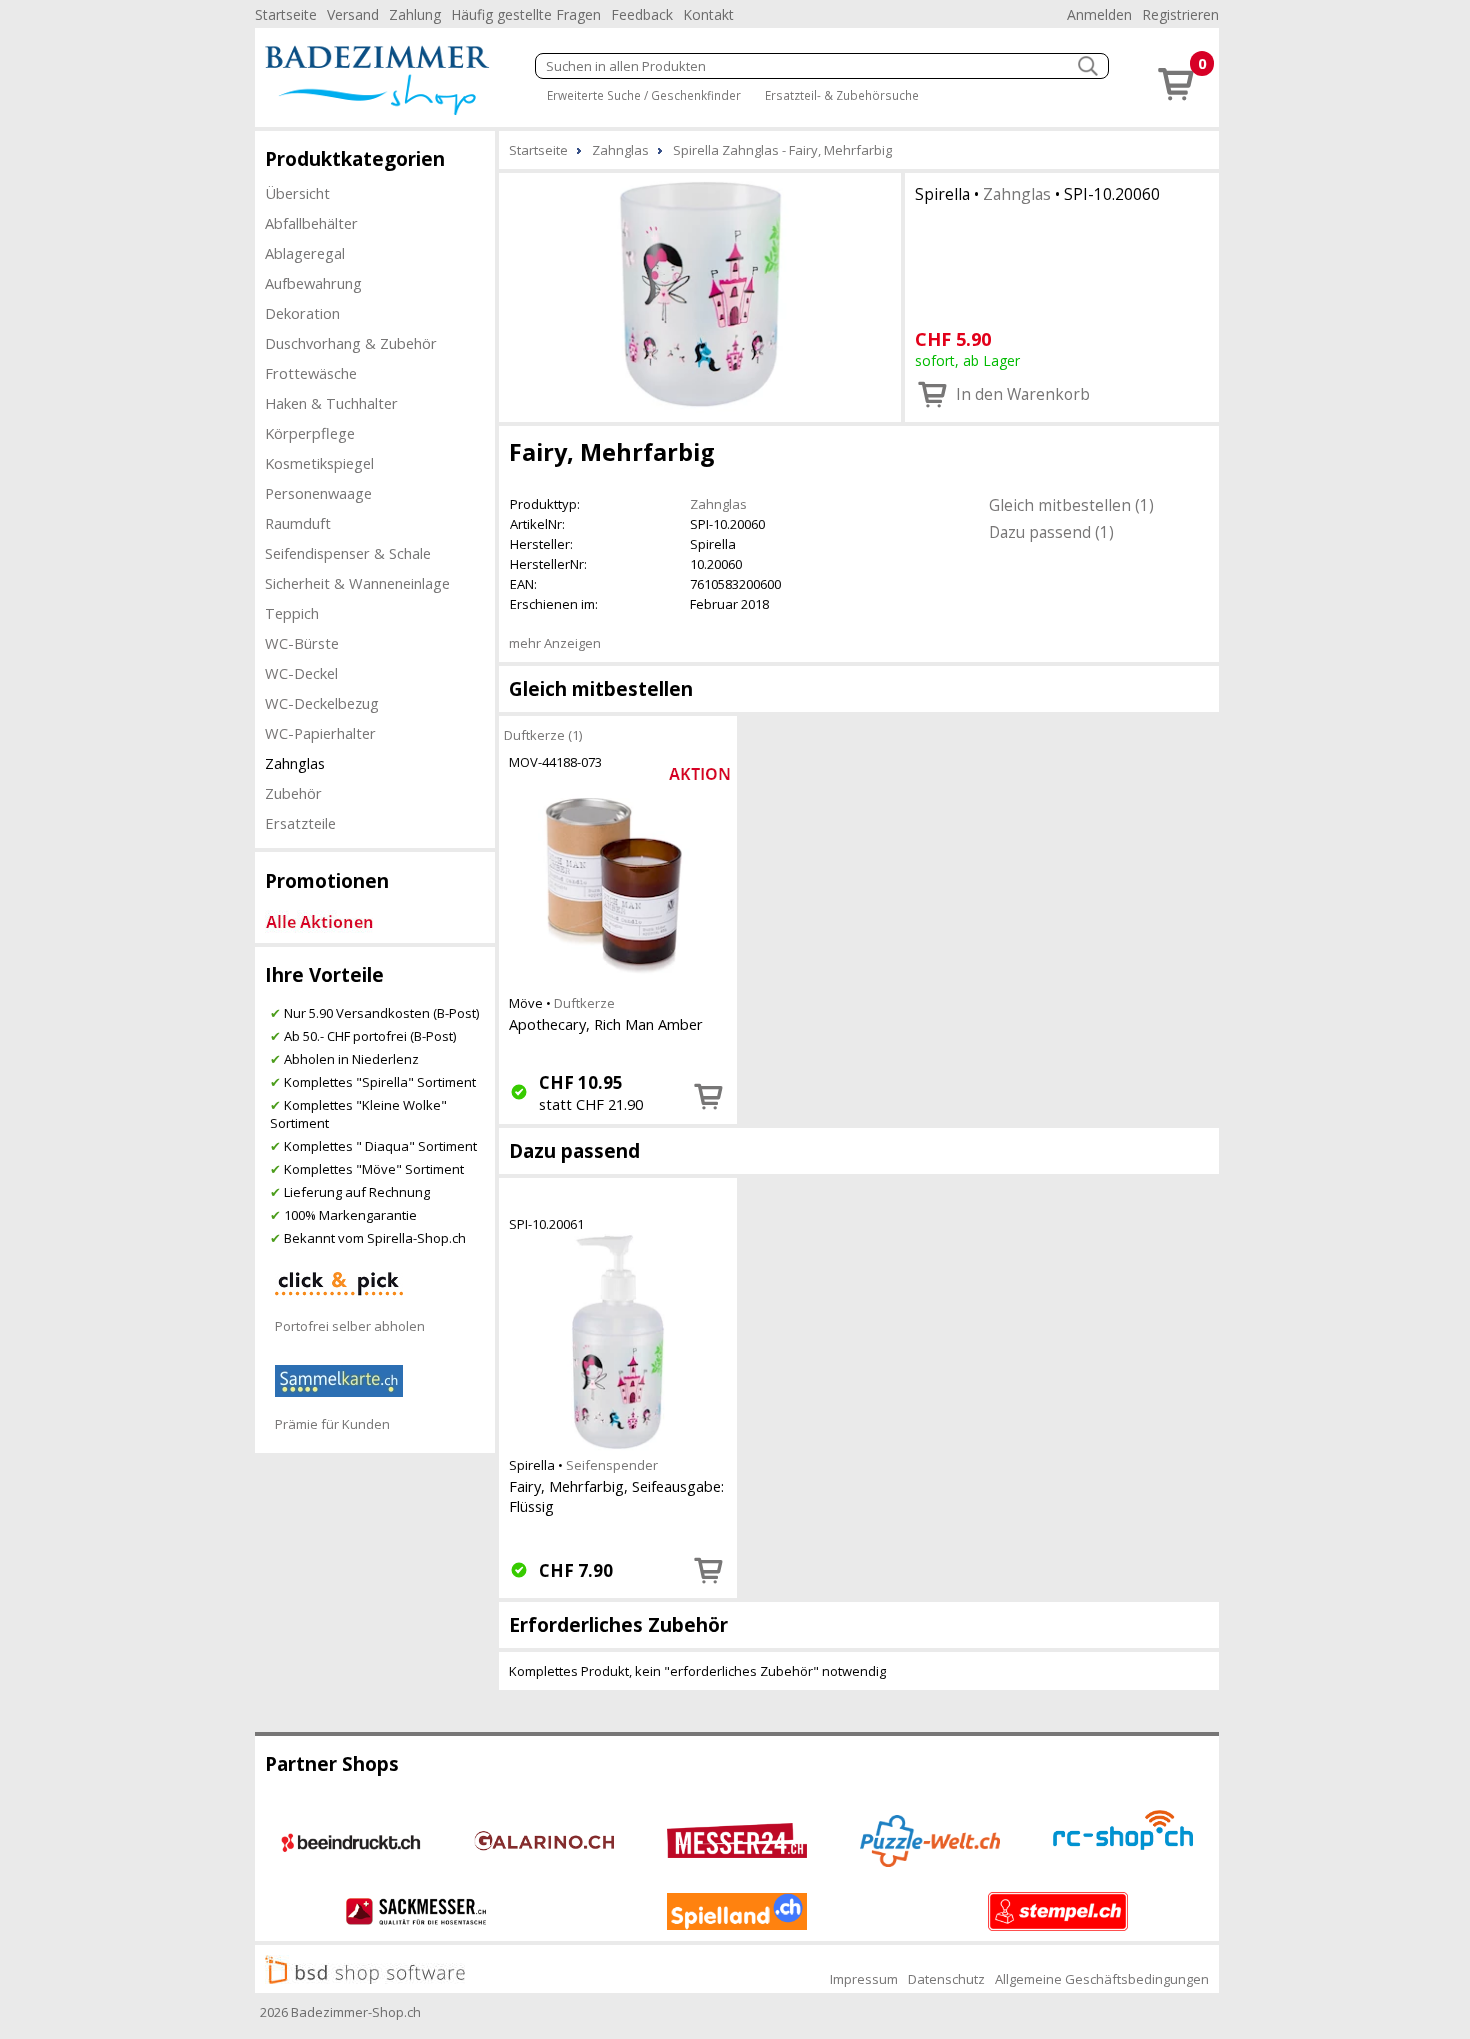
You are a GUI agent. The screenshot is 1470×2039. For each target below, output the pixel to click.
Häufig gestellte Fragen (526, 14)
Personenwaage (318, 493)
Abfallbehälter (311, 223)
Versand (353, 14)
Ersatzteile (300, 823)
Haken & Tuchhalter (331, 403)
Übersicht (297, 193)
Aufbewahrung (313, 283)
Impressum (864, 1979)
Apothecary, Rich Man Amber (606, 1024)
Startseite (286, 14)
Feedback (642, 14)
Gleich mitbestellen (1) (1071, 505)
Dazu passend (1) (1051, 532)
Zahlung (415, 14)
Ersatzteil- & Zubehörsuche (842, 95)
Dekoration (302, 313)
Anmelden (1099, 14)
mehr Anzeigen (555, 643)
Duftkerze (584, 1003)
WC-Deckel (301, 673)
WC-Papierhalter (320, 733)
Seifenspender (612, 1465)
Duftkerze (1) (543, 734)
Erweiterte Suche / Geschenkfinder (644, 95)
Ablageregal (305, 253)
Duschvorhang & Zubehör (351, 343)
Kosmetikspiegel (319, 463)
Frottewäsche (311, 373)
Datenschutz (946, 1979)
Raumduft (298, 523)
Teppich (292, 613)
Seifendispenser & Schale (348, 553)
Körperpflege (310, 433)
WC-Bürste (302, 643)
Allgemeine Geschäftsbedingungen (1102, 1979)
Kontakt (708, 14)
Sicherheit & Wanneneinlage (357, 583)
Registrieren (1180, 14)
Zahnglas (295, 763)
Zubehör (293, 793)
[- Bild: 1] (700, 295)
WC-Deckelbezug (322, 703)
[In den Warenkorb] (709, 1096)
